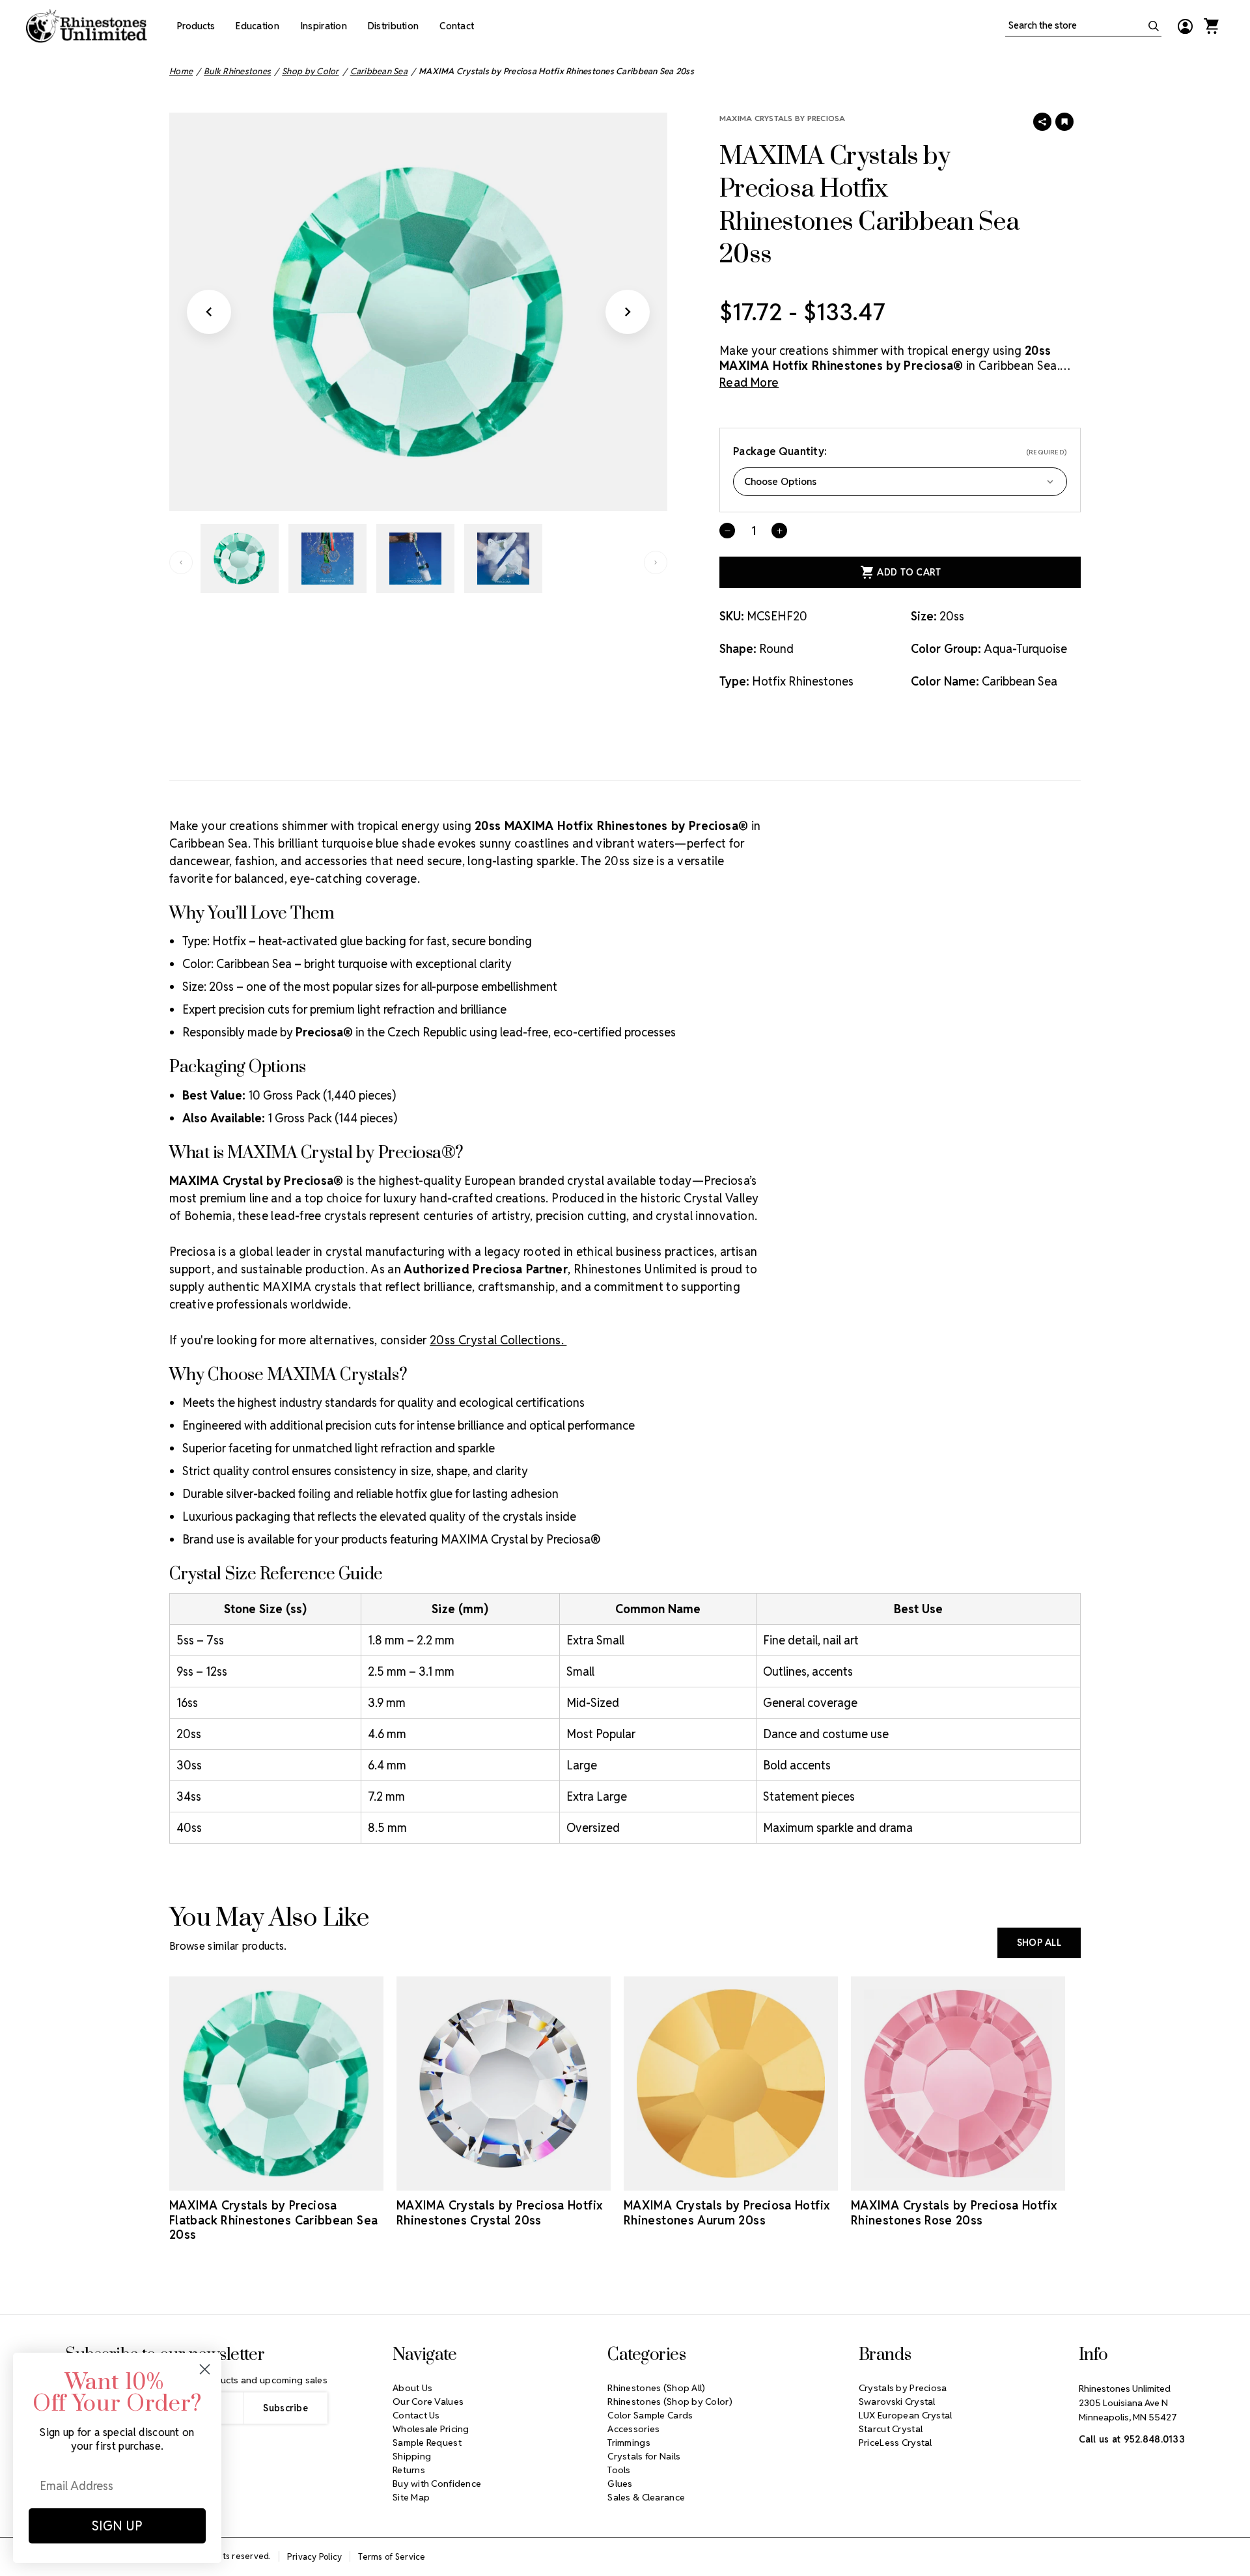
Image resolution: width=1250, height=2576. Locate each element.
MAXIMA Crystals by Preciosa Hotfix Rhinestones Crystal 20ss (499, 2213)
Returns (409, 2470)
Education (257, 26)
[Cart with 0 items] (1211, 26)
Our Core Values (428, 2402)
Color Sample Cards (650, 2415)
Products (196, 26)
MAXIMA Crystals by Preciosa (782, 118)
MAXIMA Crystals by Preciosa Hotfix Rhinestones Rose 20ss (954, 2213)
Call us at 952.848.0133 (1132, 2439)
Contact (457, 26)
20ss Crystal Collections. (498, 1340)
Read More (749, 382)
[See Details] (277, 2179)
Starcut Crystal (891, 2429)
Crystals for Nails (644, 2456)
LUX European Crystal (906, 2415)
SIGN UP (117, 2526)
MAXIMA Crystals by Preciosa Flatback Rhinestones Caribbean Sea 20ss (273, 2220)
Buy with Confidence (437, 2484)
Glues (620, 2484)
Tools (619, 2470)
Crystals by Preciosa (903, 2388)
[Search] (1154, 26)
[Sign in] (1185, 26)
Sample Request (427, 2443)
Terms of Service (392, 2557)
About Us (412, 2388)
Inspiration (324, 26)
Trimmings (629, 2443)
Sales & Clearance (646, 2497)
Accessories (633, 2429)
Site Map (411, 2497)
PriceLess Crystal (896, 2443)
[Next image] (628, 312)
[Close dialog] (205, 2369)
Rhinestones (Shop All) (656, 2388)
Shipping (412, 2456)
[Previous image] (209, 312)
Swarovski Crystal (897, 2402)
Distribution (393, 26)
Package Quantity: (900, 451)
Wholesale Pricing (431, 2429)
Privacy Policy (315, 2557)
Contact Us (416, 2415)
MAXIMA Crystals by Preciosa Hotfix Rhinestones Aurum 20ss (727, 2213)
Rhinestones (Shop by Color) (670, 2402)
